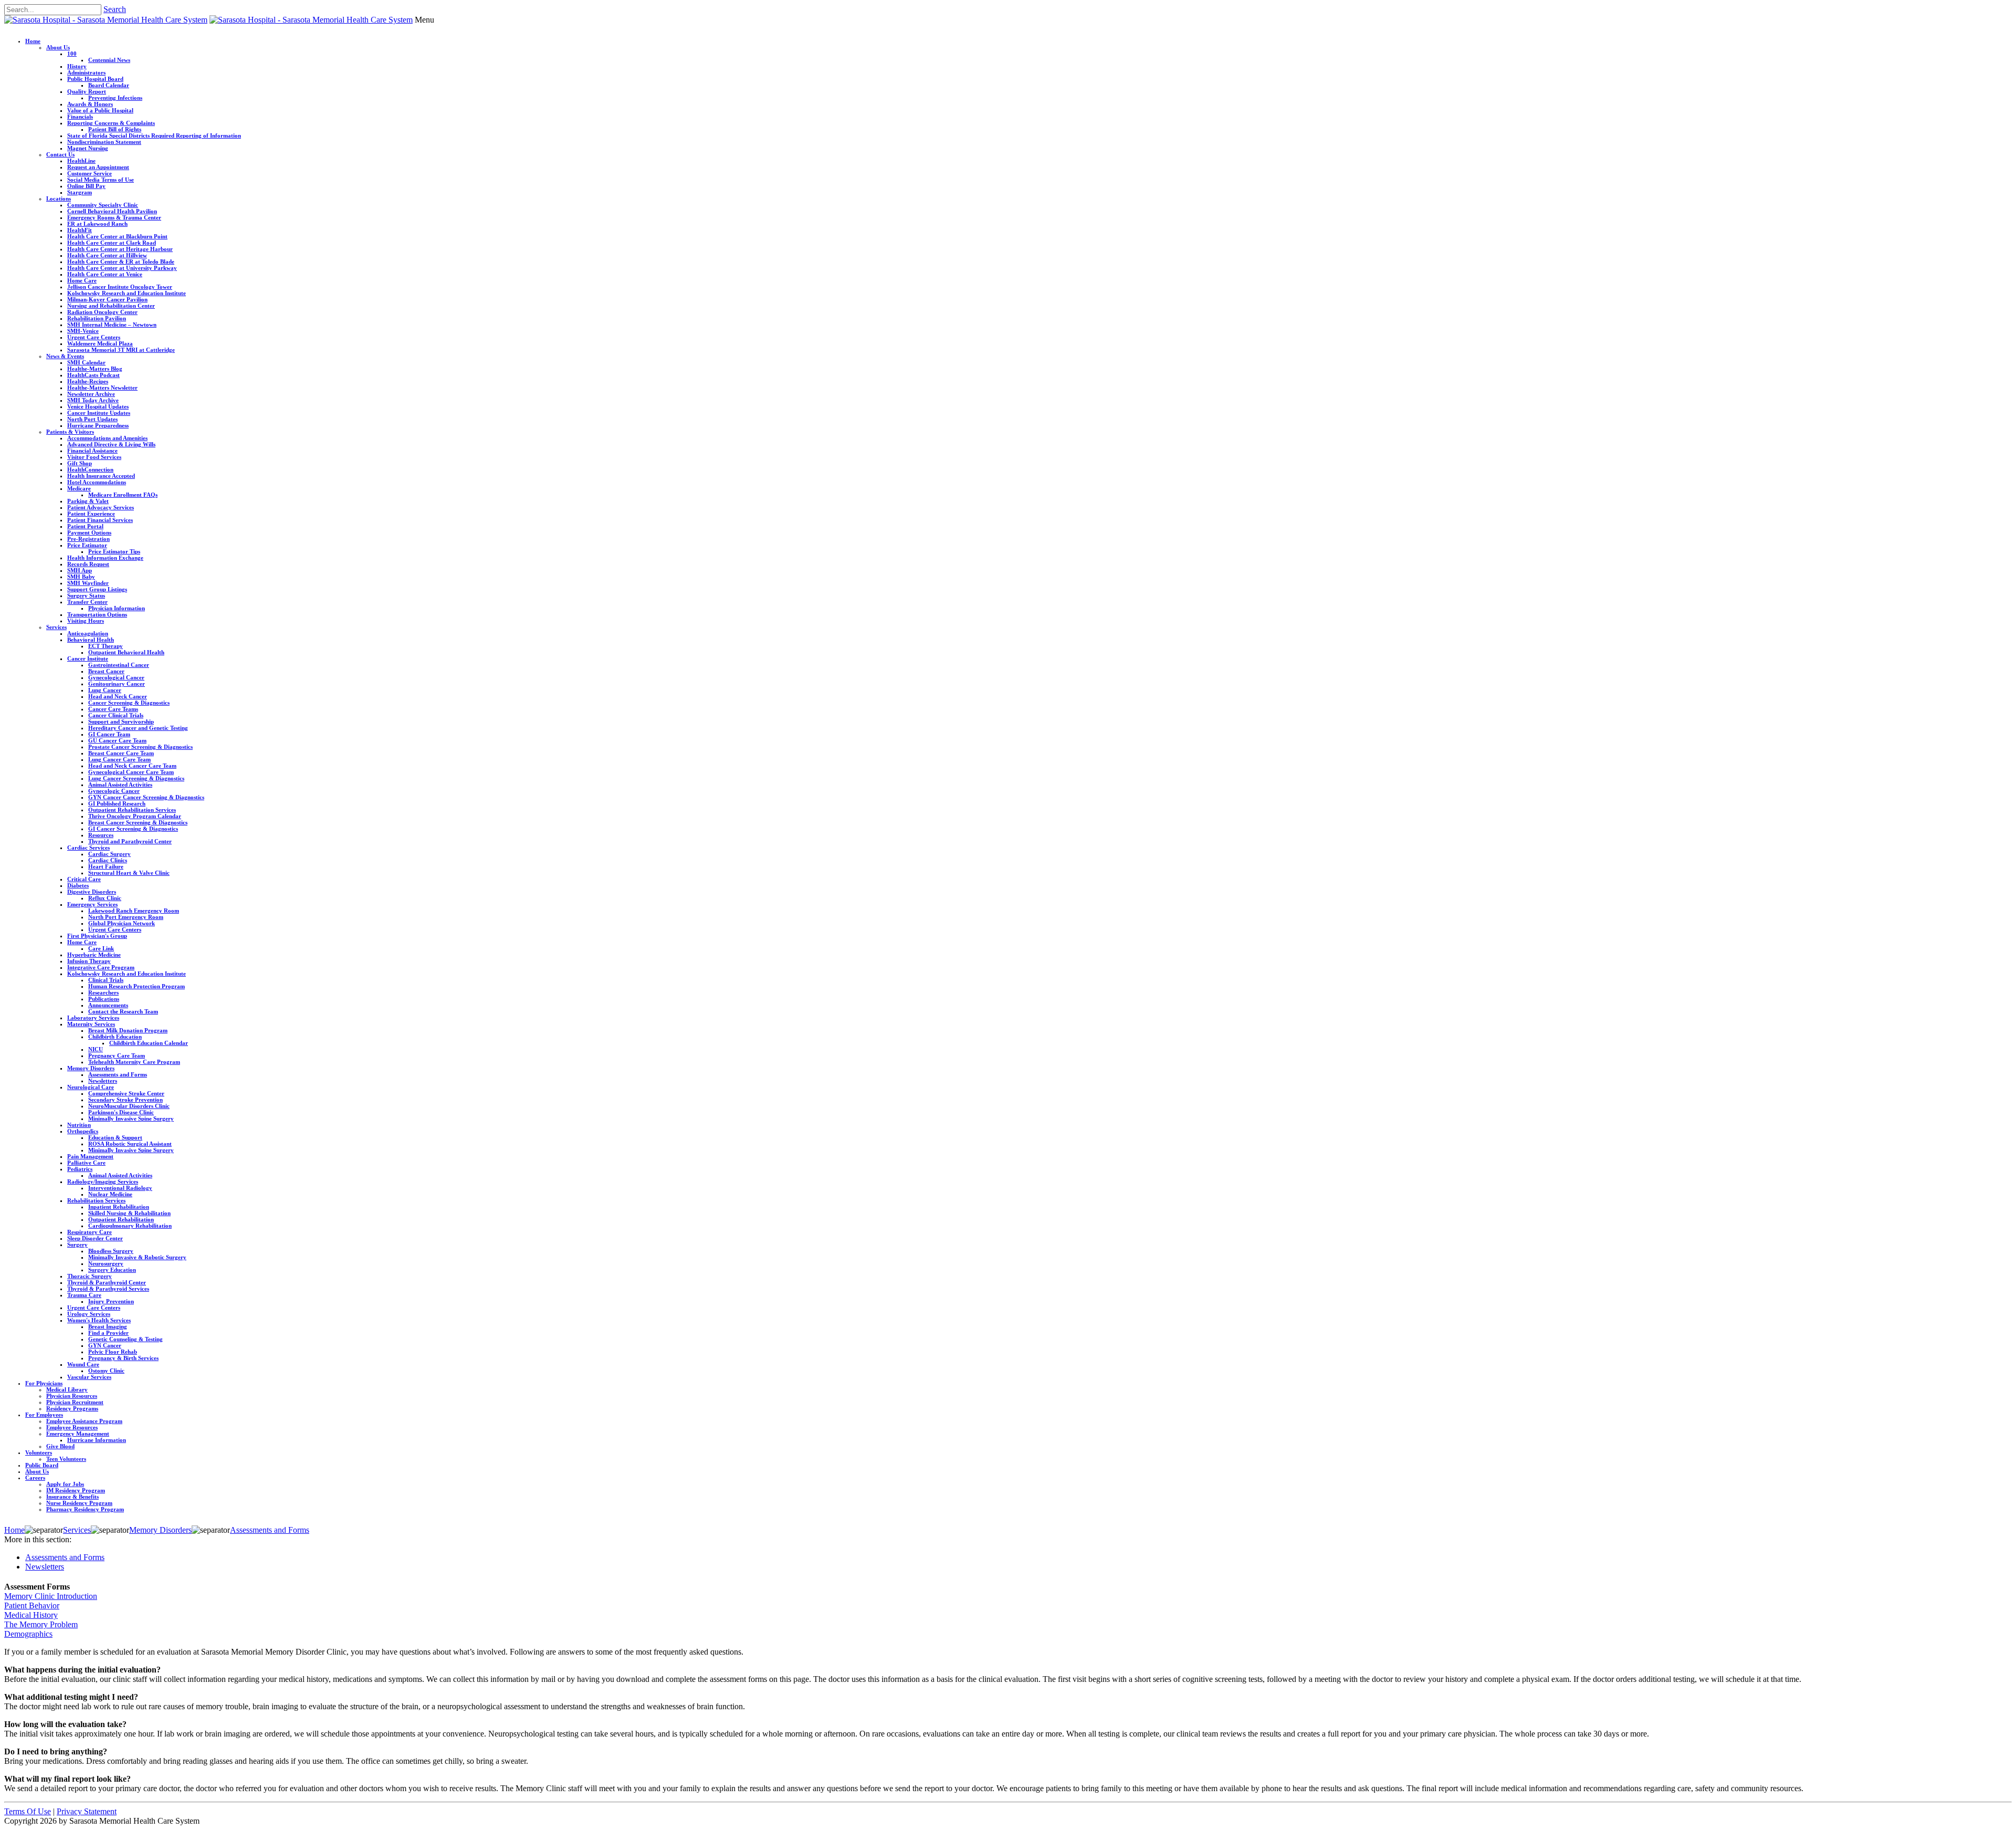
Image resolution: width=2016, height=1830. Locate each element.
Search (115, 9)
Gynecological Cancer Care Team (131, 772)
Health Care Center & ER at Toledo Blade (121, 262)
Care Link (101, 948)
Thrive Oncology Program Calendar (135, 816)
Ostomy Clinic (106, 1371)
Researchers (103, 992)
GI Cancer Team (109, 734)
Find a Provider (108, 1333)
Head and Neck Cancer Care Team (132, 766)
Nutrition (79, 1125)
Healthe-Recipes (88, 381)
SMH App (80, 570)
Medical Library (67, 1389)
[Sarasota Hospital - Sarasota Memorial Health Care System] (106, 20)
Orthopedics (83, 1131)
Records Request (88, 564)
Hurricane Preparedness (98, 425)
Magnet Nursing (88, 148)
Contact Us (60, 154)
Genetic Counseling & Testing (125, 1339)
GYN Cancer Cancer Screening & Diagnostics (146, 797)
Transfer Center (87, 602)
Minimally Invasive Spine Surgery (131, 1118)
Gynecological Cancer (116, 677)
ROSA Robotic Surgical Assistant (130, 1144)
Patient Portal (85, 526)
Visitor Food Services (94, 457)
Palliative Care (86, 1163)
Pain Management (90, 1156)
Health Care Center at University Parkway (122, 268)
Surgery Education (112, 1270)
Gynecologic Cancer (114, 791)
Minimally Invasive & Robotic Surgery (137, 1257)
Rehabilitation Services (96, 1200)
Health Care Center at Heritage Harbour (120, 249)
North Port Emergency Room (126, 917)
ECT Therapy (106, 646)
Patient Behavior (32, 1606)
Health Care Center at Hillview (107, 255)
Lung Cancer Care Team (119, 759)
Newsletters (103, 1081)
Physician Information (117, 608)
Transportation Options (97, 614)
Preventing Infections (115, 98)
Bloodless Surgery (111, 1251)
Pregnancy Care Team (117, 1055)
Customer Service (90, 173)
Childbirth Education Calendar (149, 1043)
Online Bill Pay (86, 186)
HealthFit (80, 230)
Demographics (28, 1634)
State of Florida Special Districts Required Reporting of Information (154, 135)
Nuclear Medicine (110, 1194)
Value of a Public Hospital (100, 110)
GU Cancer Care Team (117, 740)
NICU (96, 1049)
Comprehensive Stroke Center (126, 1093)
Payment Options (89, 532)
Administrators (86, 72)
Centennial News (109, 60)
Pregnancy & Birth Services (123, 1358)
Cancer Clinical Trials (116, 715)
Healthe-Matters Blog (95, 369)
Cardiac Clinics (108, 860)
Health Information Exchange (105, 558)
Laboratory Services (93, 1018)
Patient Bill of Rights (115, 129)
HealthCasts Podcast (93, 375)
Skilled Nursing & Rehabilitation (129, 1213)
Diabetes (78, 885)
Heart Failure (106, 866)
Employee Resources (72, 1427)
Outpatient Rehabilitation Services (132, 810)
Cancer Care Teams (113, 709)
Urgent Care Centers (94, 337)
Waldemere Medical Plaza (100, 343)
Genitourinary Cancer (117, 684)
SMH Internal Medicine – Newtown (112, 325)
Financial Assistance (92, 451)
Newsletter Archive (91, 394)
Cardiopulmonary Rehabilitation (130, 1226)
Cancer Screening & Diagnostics (129, 703)
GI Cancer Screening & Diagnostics (133, 829)
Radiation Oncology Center (102, 312)
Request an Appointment (98, 167)
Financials (80, 117)
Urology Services (89, 1314)
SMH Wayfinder (88, 583)
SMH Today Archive (93, 400)
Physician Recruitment (75, 1402)
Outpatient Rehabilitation (121, 1219)
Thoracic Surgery (90, 1276)
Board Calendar (109, 85)
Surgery (77, 1245)
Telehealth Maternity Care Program (134, 1062)
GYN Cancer (105, 1345)
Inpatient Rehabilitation (119, 1207)
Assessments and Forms (118, 1074)
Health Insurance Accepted (101, 476)
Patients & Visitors (70, 432)
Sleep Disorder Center (95, 1238)
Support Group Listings (97, 589)
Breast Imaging (108, 1326)
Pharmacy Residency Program (85, 1509)
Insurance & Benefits (72, 1497)
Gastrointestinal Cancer (119, 665)
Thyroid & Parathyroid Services (108, 1289)
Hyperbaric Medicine (94, 955)
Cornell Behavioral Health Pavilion (112, 211)
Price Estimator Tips (114, 551)
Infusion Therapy (89, 961)
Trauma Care (84, 1295)
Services (56, 627)
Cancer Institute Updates (99, 413)
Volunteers (39, 1452)
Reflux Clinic (105, 898)
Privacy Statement (87, 1811)
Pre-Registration (88, 539)
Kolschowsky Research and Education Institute (127, 293)
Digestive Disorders (92, 892)
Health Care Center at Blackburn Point (117, 236)
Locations (59, 198)
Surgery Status (86, 595)
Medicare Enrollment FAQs (123, 495)
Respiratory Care (90, 1232)
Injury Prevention (111, 1301)
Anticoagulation (88, 633)
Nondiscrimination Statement (104, 142)
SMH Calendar (86, 362)
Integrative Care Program (101, 967)
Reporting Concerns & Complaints (111, 123)
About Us (58, 47)
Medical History (31, 1615)
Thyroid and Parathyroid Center (130, 841)
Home (33, 41)
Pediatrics (80, 1169)
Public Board (42, 1465)
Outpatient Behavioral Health (126, 652)
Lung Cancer (105, 690)
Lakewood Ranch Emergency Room (134, 911)
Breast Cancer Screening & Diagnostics (138, 822)
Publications (104, 999)
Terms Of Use (28, 1811)
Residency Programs (72, 1408)
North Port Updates (92, 419)
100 (72, 54)
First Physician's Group (97, 936)
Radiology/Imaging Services (103, 1181)
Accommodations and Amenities (107, 438)
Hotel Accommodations (97, 482)
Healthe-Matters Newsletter (102, 388)
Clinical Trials (106, 980)
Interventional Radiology (120, 1188)
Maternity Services (91, 1024)
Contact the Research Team (123, 1011)
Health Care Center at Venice (105, 274)
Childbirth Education (115, 1037)
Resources (101, 835)
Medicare (79, 488)
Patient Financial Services (100, 520)
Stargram (80, 192)
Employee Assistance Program (84, 1421)
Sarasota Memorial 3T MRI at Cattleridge (121, 350)
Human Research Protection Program (136, 986)
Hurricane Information (97, 1440)
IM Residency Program (76, 1490)
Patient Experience (91, 514)
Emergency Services (92, 904)
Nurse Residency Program (79, 1503)
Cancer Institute (88, 658)
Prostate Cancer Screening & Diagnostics (140, 747)
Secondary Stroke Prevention (125, 1100)
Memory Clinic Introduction (51, 1596)
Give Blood (60, 1446)
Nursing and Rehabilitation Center (111, 306)
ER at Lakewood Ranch (97, 224)
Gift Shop (80, 463)
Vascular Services (89, 1377)
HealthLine (81, 161)
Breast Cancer (106, 671)
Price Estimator (87, 545)
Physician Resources (72, 1396)
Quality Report (87, 91)
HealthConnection (90, 469)
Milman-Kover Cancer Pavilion (107, 299)
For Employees (44, 1415)
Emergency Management (78, 1434)
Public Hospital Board (95, 79)
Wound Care (83, 1364)
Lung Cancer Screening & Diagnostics (136, 778)
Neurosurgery (106, 1263)
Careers (35, 1478)
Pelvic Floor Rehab (113, 1352)
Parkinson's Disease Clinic (121, 1112)
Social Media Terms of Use (101, 180)
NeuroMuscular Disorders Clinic (129, 1106)
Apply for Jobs (65, 1484)
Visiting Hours (86, 621)
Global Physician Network (122, 923)
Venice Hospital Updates (98, 406)
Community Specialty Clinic (103, 205)
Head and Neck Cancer (118, 696)
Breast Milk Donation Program (128, 1030)
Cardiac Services (88, 848)
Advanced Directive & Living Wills (111, 444)
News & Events (65, 356)
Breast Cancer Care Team (121, 753)
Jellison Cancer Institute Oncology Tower (120, 287)
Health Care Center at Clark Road (112, 243)
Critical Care (84, 879)
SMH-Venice (83, 331)
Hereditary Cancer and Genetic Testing (138, 728)
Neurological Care (91, 1087)
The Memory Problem (41, 1624)
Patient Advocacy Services (101, 507)
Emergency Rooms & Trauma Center (114, 217)
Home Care (82, 280)
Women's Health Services (99, 1320)
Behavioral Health (91, 640)
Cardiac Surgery (109, 854)
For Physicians (44, 1383)
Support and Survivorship (121, 721)
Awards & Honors (90, 104)
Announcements (108, 1005)
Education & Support (115, 1137)
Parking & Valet (88, 501)
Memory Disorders (91, 1068)
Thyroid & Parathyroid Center (107, 1282)
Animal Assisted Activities (120, 785)
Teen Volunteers (66, 1459)
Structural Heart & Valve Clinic (129, 873)
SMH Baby (81, 577)
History (77, 66)
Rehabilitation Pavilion (97, 318)
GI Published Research (117, 803)
